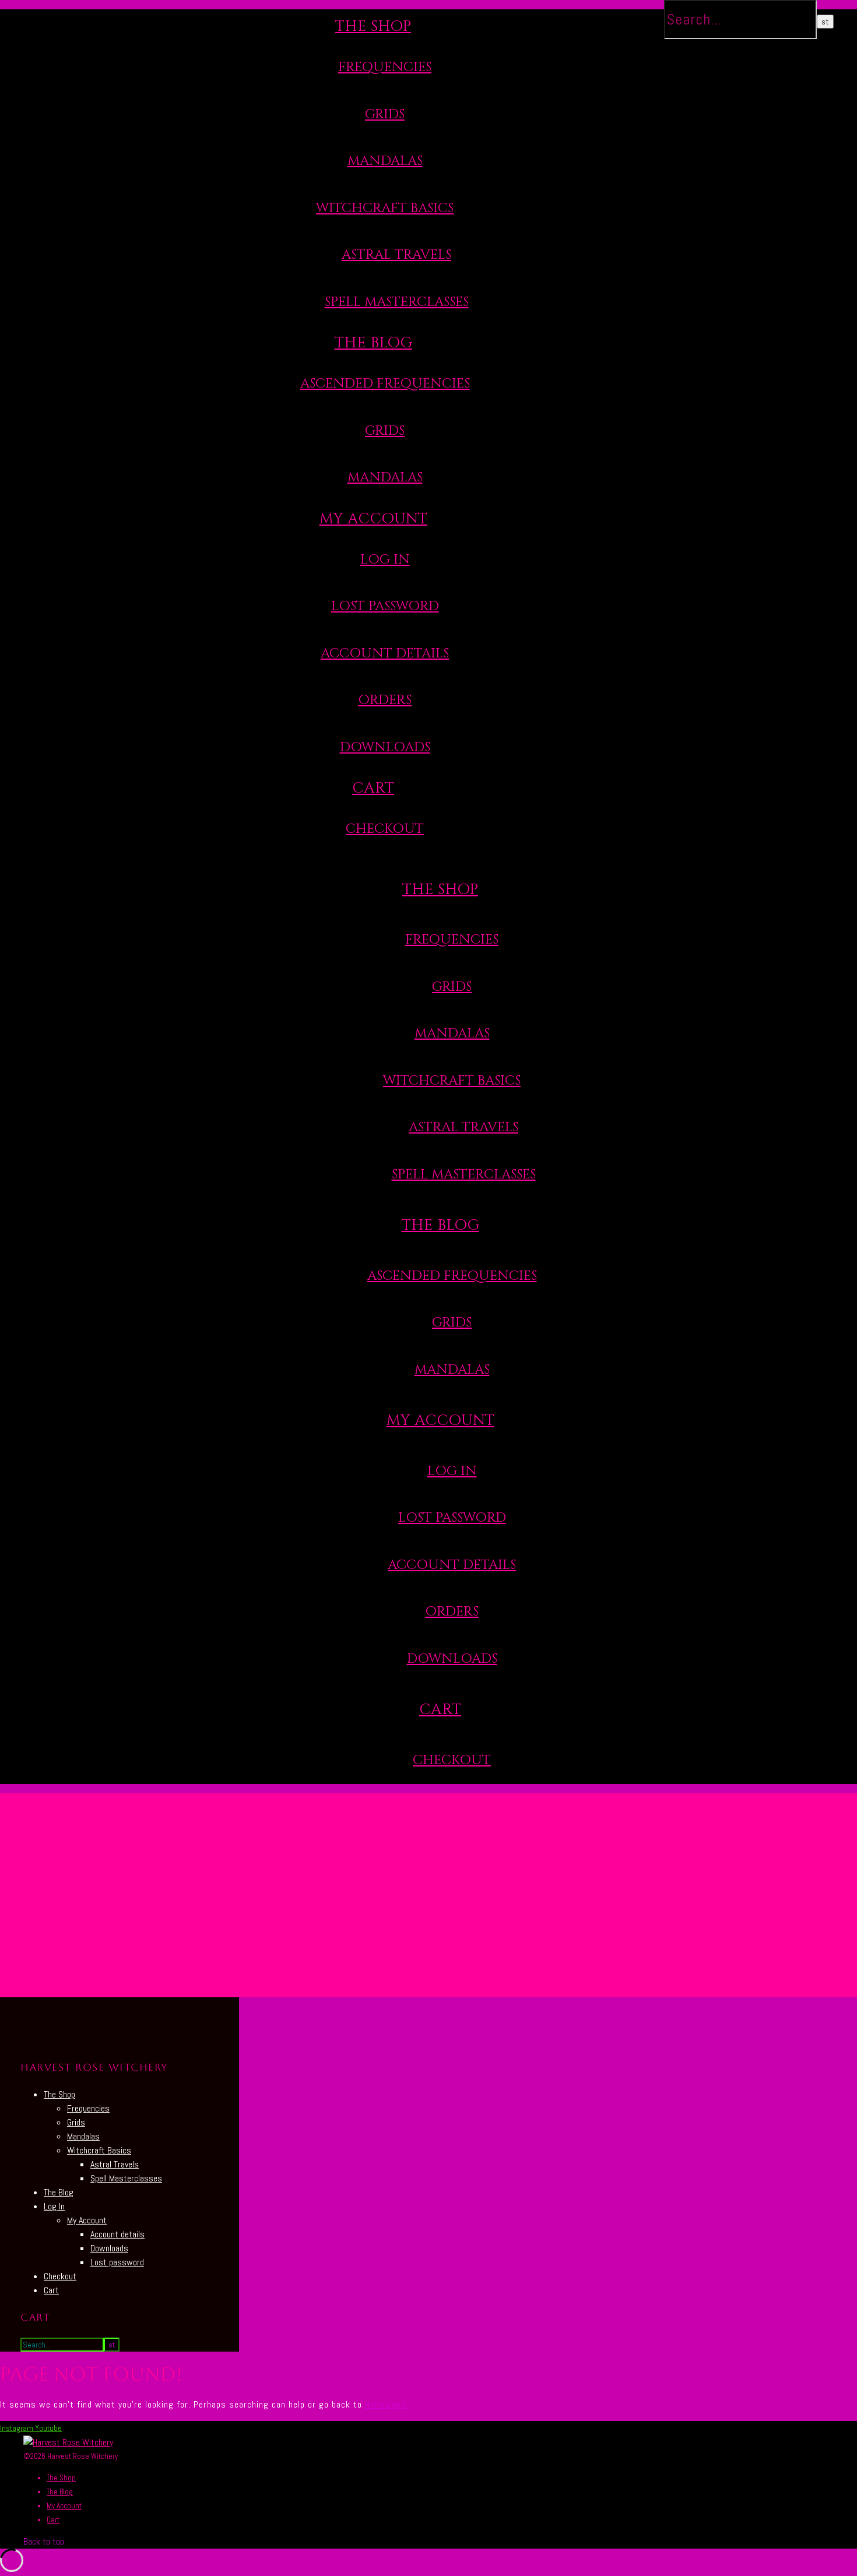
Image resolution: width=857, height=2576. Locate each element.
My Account (373, 519)
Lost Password (385, 606)
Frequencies (385, 67)
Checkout (385, 829)
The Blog (373, 343)
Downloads (385, 747)
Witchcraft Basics (385, 208)
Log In (385, 560)
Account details (385, 654)
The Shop (373, 27)
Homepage (385, 2404)
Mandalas (385, 161)
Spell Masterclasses (397, 302)
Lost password (117, 2262)
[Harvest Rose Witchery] (68, 2442)
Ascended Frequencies (385, 384)
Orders (385, 700)
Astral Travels (396, 255)
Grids (385, 115)
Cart (373, 788)
